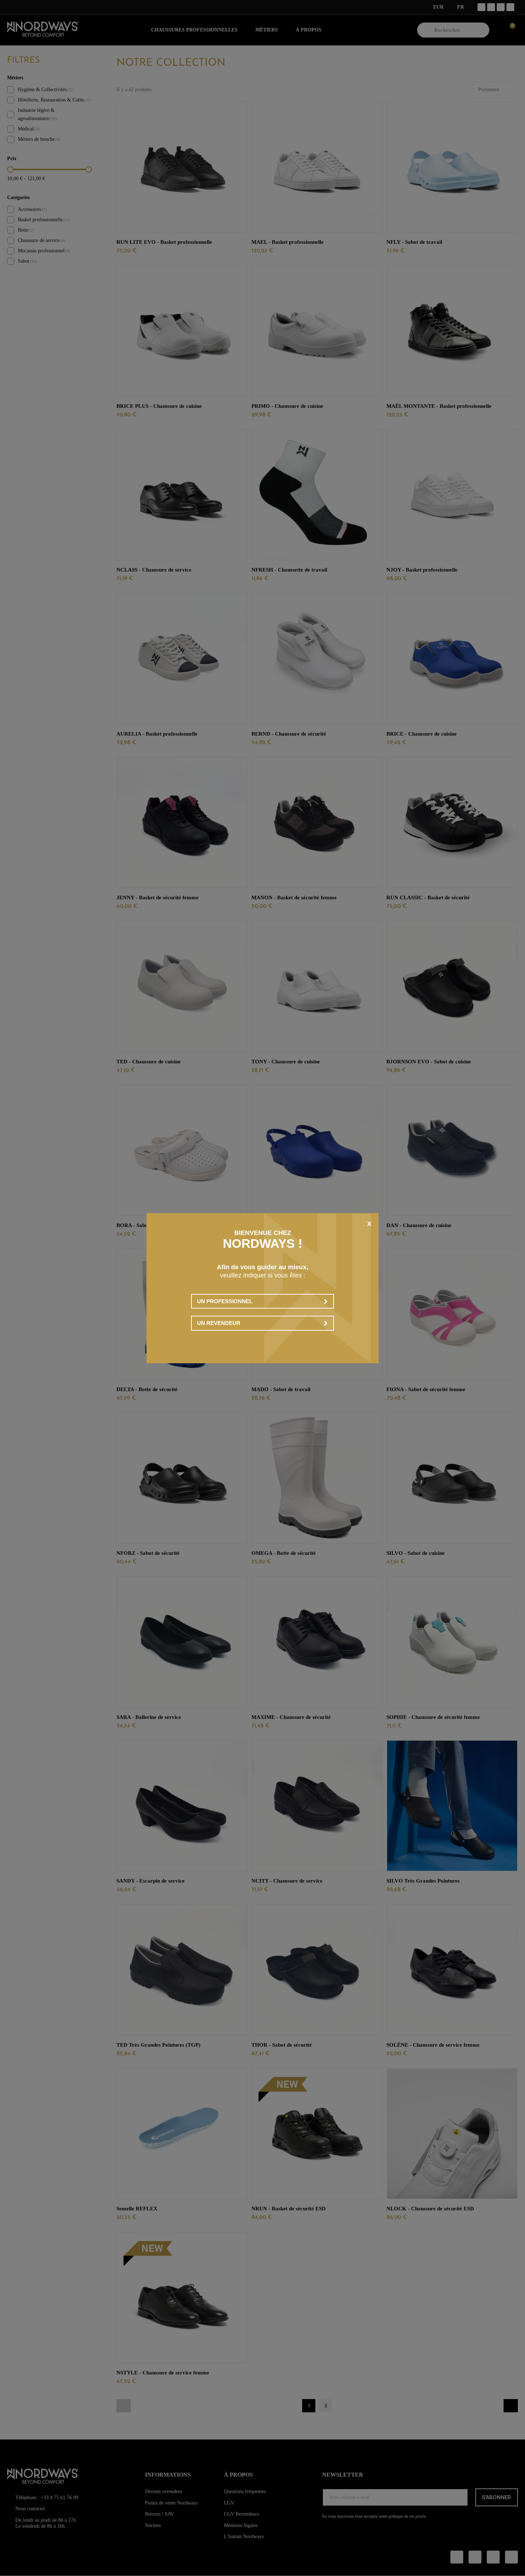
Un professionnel (225, 1301)
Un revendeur (219, 1323)
